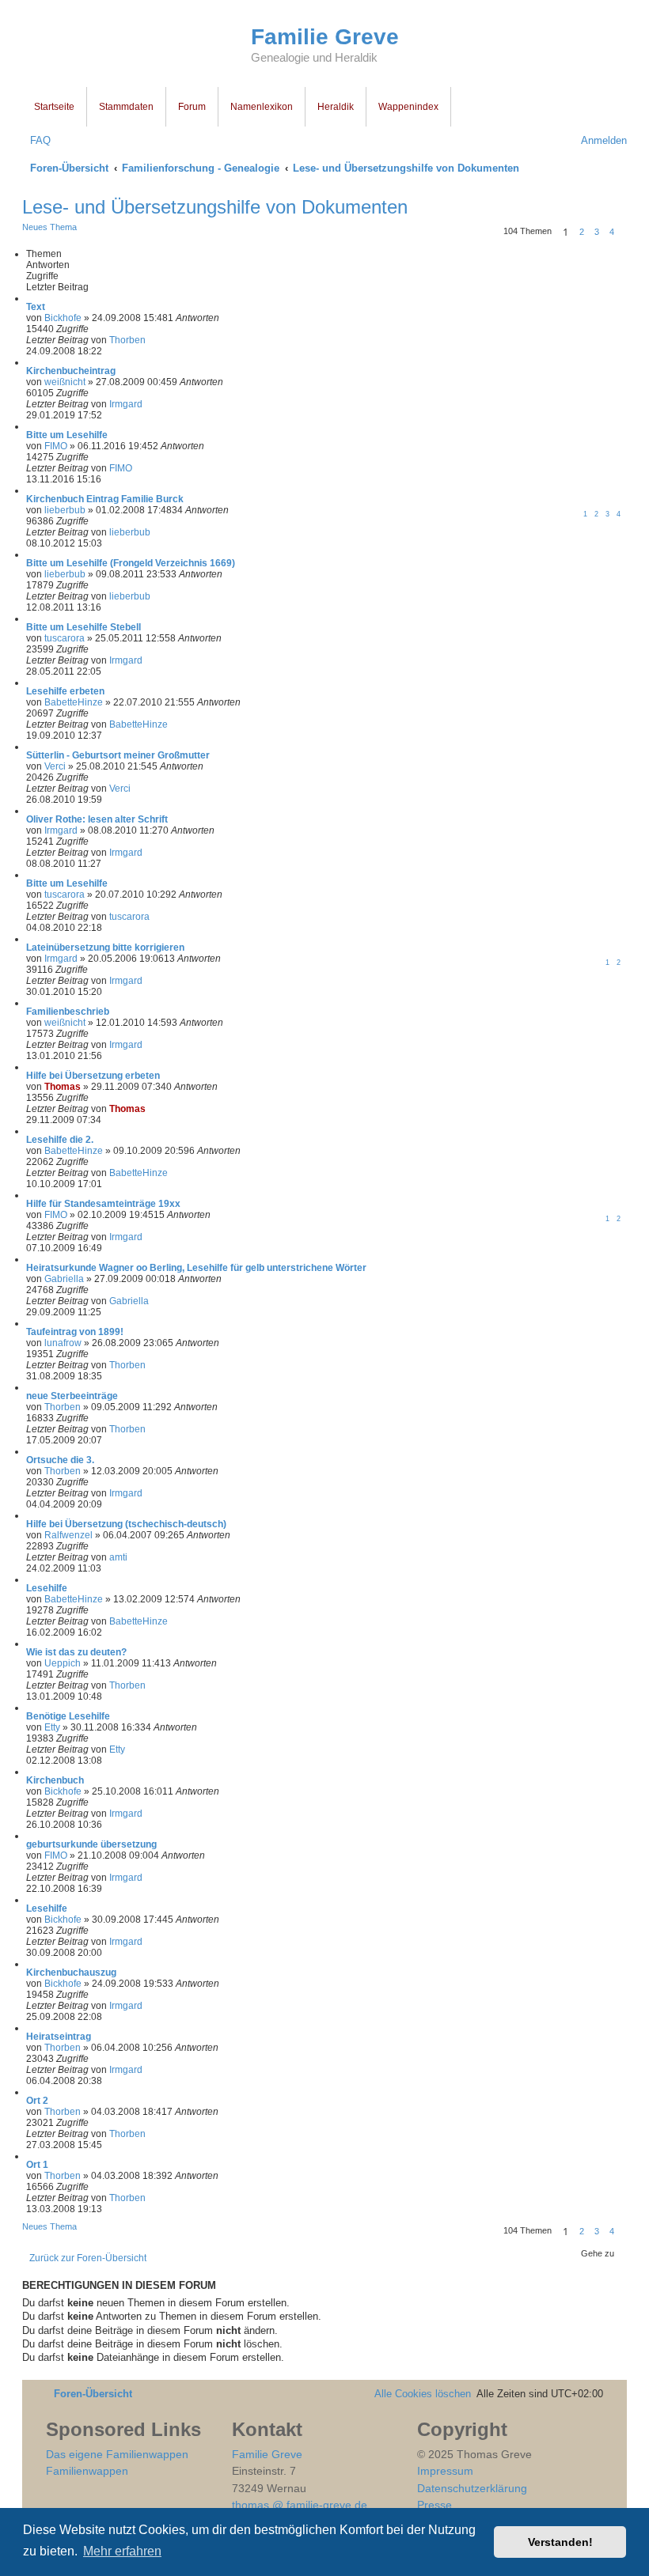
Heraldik (336, 107)
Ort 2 (37, 2101)
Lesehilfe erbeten (65, 691)
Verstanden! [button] (560, 2542)
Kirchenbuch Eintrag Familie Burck (105, 499)
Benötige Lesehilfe (68, 1716)
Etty (52, 1727)
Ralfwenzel (68, 1535)
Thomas (63, 1087)
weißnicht (65, 382)
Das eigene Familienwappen (117, 2454)
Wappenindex (408, 107)
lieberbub (65, 510)
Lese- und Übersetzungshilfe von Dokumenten (215, 207)
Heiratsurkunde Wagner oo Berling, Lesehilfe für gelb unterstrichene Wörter (196, 1268)
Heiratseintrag (59, 2037)
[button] (624, 232)
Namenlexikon (262, 107)
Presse (435, 2505)
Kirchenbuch (55, 1780)
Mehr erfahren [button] (122, 2551)
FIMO (56, 446)
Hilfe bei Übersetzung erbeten (93, 1076)
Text (36, 307)
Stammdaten (126, 107)
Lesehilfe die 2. (60, 1140)
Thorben (127, 340)
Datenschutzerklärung (472, 2488)
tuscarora (65, 638)
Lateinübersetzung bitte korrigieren (105, 948)
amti (118, 1557)
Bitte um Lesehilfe (67, 435)
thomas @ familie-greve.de (300, 2505)
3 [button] (597, 232)
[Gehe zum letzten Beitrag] (152, 340)
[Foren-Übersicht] (137, 46)
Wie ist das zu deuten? (76, 1652)
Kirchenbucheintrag (71, 371)
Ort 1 (37, 2165)
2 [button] (582, 232)
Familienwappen (87, 2471)
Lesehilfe (47, 1588)
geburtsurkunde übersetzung (91, 1844)
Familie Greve (325, 37)
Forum (192, 107)
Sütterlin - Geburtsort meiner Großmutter (118, 755)
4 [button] (612, 232)
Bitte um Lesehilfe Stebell (83, 627)
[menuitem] (36, 140)
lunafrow (63, 1343)
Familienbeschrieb (68, 1012)
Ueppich (63, 1663)
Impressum (445, 2471)
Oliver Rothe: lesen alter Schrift (97, 819)
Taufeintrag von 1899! (75, 1332)
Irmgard (126, 404)
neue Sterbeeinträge (72, 1396)
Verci (55, 766)
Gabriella (64, 1279)
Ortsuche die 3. (60, 1460)
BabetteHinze (74, 702)
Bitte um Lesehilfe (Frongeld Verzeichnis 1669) (131, 563)
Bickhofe (63, 318)
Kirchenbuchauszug (71, 1973)
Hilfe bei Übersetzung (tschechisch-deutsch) (126, 1524)
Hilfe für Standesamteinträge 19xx (103, 1204)
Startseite (54, 107)
